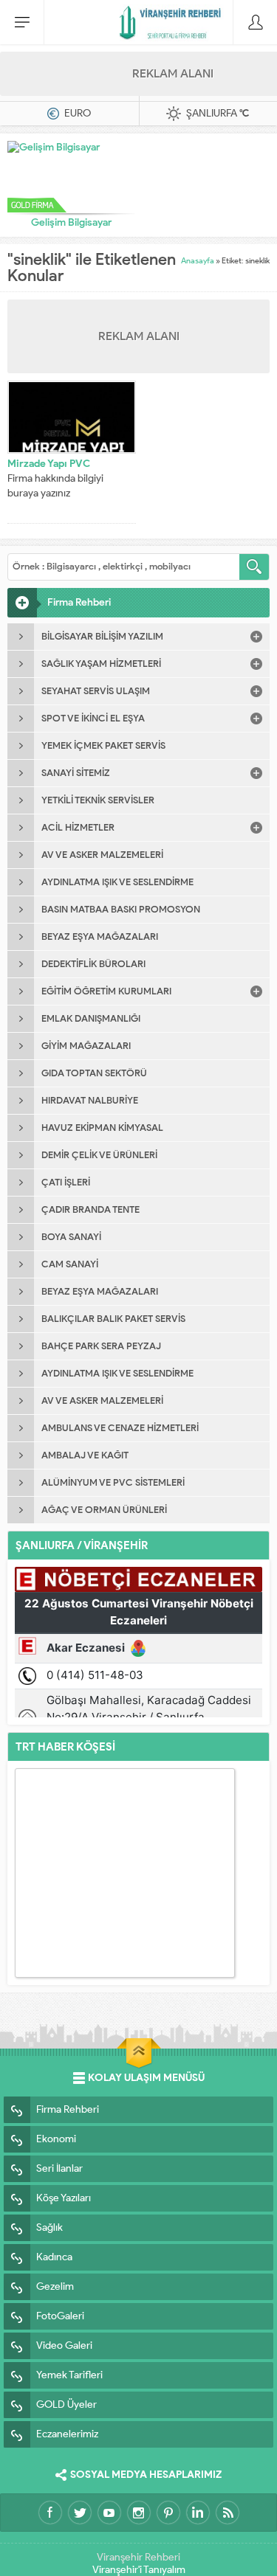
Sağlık (49, 2227)
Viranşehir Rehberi (138, 2557)
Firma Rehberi (68, 2109)
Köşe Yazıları (64, 2198)
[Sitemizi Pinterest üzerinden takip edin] (168, 2513)
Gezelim (55, 2286)
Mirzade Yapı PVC (49, 464)
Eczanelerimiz (67, 2434)
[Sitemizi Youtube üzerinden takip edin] (109, 2513)
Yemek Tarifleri (69, 2375)
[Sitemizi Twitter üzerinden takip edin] (80, 2513)
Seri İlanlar (59, 2168)
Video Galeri (64, 2345)
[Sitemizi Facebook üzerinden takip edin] (50, 2513)
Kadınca (54, 2257)
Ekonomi (56, 2139)
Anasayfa (198, 260)
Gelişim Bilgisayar (71, 222)
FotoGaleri (60, 2316)
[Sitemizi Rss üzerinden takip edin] (228, 2513)
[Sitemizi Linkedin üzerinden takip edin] (198, 2513)
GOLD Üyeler (66, 2404)
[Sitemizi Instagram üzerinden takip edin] (139, 2513)
